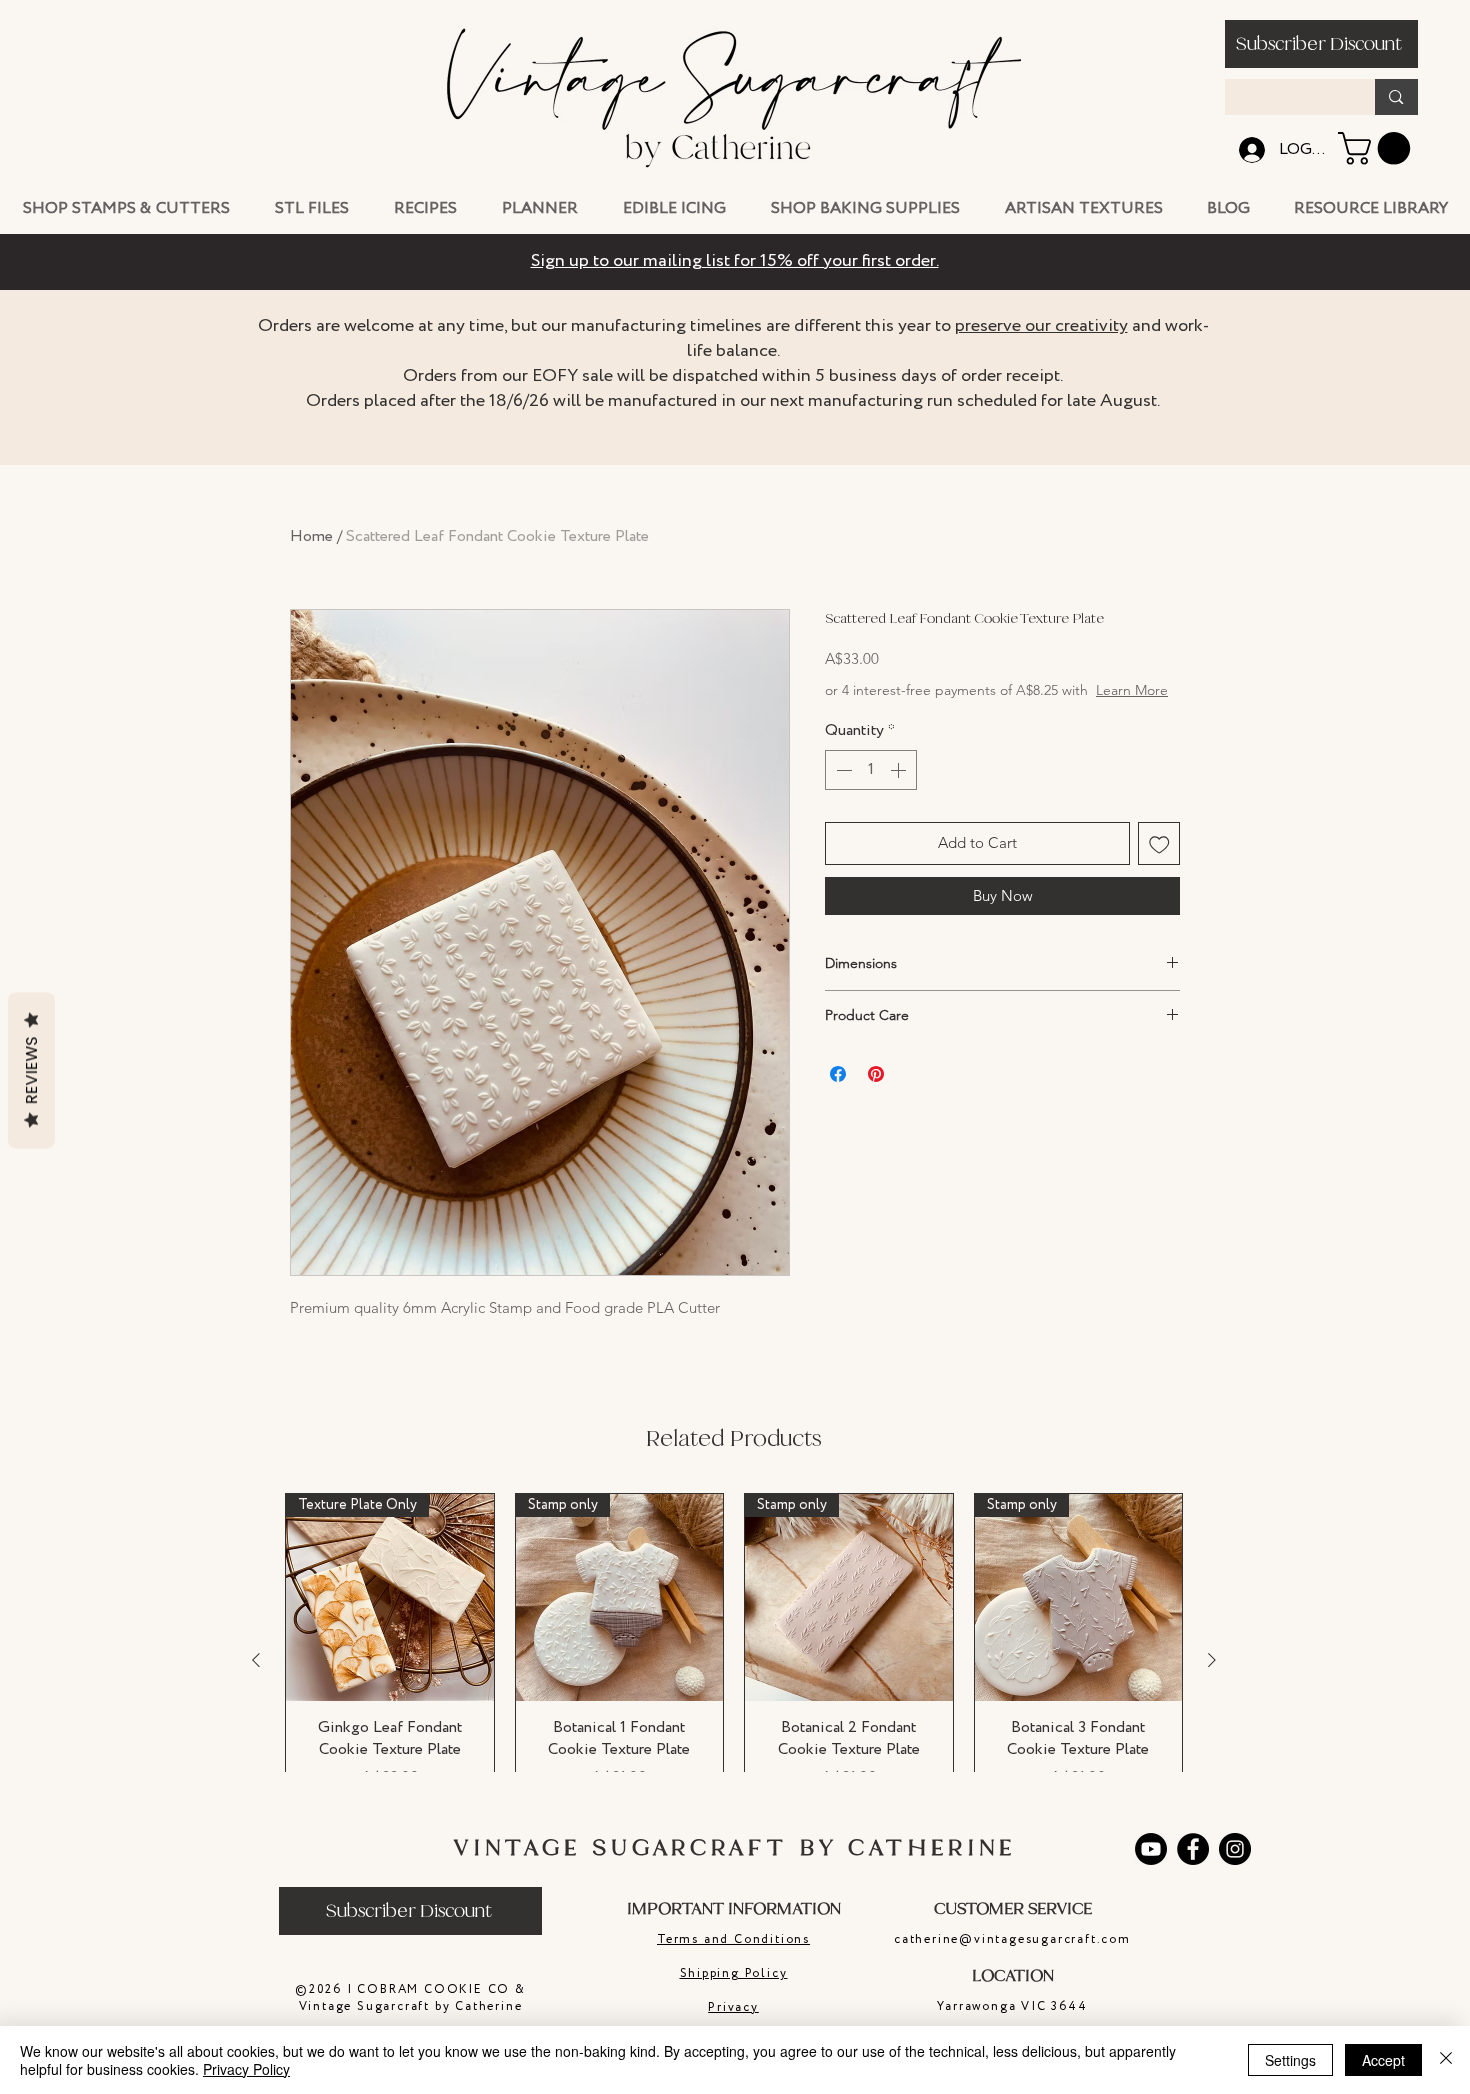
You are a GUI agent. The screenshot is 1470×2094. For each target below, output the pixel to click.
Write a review (965, 1411)
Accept (1383, 2060)
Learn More (976, 710)
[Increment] (900, 790)
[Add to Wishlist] (1159, 863)
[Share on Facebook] (838, 1094)
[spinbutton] (871, 790)
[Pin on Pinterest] (876, 1094)
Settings (1290, 2060)
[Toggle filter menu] (1133, 1602)
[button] (1321, 44)
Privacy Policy (246, 2069)
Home (311, 536)
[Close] (1446, 2060)
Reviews (31, 1071)
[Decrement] (842, 790)
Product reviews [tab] (352, 1544)
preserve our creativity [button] (1041, 326)
